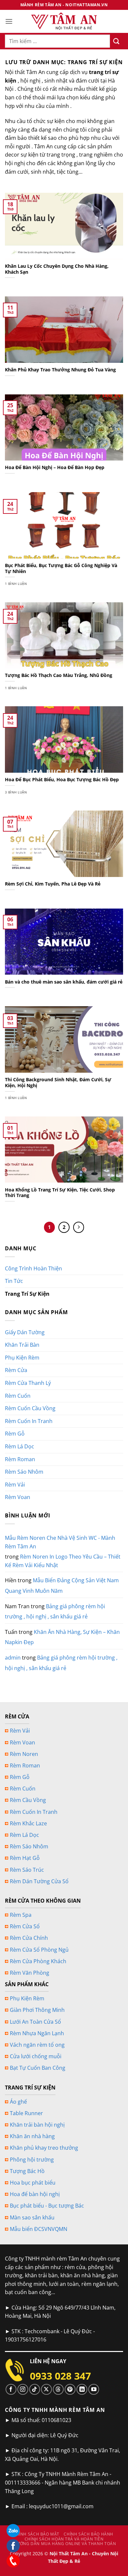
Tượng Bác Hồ (27, 2171)
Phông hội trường (32, 2160)
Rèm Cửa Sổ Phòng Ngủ (39, 1950)
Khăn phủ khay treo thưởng (44, 2148)
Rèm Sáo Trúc (27, 1870)
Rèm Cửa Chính (29, 1938)
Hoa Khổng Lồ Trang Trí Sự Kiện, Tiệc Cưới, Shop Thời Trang (60, 1193)
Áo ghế (18, 2102)
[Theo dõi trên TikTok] (35, 2389)
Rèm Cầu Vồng (28, 1800)
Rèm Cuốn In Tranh (29, 1421)
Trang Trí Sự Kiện (27, 1294)
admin (13, 1658)
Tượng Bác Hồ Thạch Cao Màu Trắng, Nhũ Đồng (59, 675)
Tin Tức (14, 1281)
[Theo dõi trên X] (46, 2389)
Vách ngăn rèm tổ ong (37, 2045)
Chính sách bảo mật (36, 2534)
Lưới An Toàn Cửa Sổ (35, 2022)
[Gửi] (117, 41)
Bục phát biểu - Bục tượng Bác (47, 2206)
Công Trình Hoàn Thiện (33, 1268)
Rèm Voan (18, 1497)
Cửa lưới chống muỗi (36, 2056)
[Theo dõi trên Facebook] (11, 2389)
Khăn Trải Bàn (22, 1345)
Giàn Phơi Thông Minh (37, 2010)
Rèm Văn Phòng (30, 1973)
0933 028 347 (60, 2376)
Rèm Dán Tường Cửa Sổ (39, 1881)
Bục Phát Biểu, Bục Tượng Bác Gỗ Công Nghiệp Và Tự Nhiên (61, 568)
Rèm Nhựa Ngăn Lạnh (37, 2033)
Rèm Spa (21, 1915)
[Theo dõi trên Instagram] (23, 2389)
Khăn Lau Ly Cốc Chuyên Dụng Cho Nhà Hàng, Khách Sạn (57, 269)
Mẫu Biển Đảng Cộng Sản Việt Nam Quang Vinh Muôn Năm (62, 1586)
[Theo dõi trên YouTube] (94, 2389)
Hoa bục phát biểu (33, 2183)
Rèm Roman (20, 1459)
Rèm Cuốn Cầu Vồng (30, 1408)
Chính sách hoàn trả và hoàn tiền (64, 2539)
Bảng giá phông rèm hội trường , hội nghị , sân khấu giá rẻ (55, 1612)
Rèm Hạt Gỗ (25, 1858)
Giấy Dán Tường (25, 1332)
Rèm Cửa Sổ (25, 1926)
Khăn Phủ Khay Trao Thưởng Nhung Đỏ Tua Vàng (60, 370)
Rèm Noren (24, 1754)
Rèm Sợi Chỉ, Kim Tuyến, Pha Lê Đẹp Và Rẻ (53, 884)
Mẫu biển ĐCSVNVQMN (39, 2229)
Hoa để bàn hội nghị (35, 2194)
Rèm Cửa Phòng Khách (38, 1961)
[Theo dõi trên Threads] (58, 2389)
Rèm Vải (15, 1485)
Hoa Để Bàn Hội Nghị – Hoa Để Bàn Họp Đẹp (55, 467)
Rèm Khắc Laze (28, 1823)
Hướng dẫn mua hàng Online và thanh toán (65, 2544)
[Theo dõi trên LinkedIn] (82, 2389)
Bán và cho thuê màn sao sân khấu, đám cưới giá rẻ (64, 982)
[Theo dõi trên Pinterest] (70, 2389)
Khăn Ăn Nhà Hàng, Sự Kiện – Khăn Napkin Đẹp (62, 1637)
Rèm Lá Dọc (20, 1446)
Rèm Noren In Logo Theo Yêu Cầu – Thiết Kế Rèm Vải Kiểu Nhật (63, 1561)
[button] (9, 21)
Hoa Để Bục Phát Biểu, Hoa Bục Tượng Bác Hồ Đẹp (62, 780)
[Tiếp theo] (79, 1227)
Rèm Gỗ (15, 1434)
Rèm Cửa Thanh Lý (28, 1383)
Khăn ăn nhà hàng (32, 2136)
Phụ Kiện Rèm (22, 1358)
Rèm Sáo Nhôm (24, 1472)
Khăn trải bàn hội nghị (37, 2125)
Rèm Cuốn (18, 1396)
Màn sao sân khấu (32, 2217)
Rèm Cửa (16, 1370)
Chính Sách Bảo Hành (88, 2534)
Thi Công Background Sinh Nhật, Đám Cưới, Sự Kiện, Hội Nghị (58, 1082)
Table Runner (26, 2113)
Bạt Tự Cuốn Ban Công (38, 2068)
